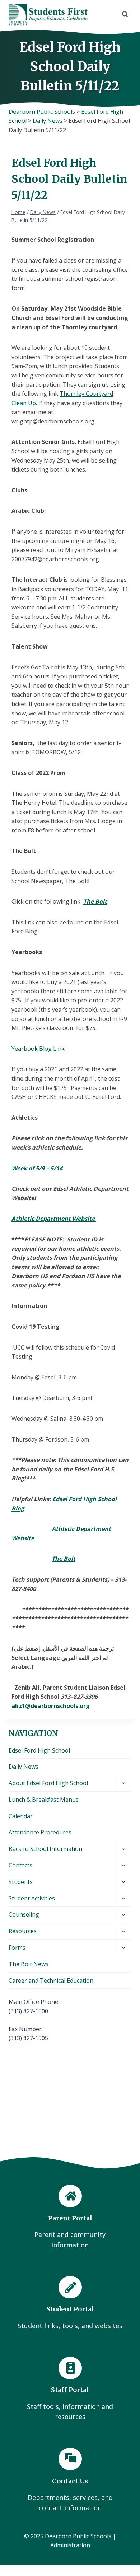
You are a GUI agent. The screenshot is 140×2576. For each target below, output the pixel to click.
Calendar (21, 1816)
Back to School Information (45, 1849)
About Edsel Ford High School (48, 1783)
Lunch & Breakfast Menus (44, 1800)
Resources (23, 1931)
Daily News (24, 1767)
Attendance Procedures (40, 1832)
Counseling (24, 1914)
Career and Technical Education (51, 1981)
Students (21, 1882)
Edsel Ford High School (39, 1750)
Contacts (20, 1865)
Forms (17, 1948)
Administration (70, 2545)
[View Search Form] (125, 14)
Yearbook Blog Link (38, 1049)
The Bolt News (29, 1964)
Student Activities (32, 1898)
